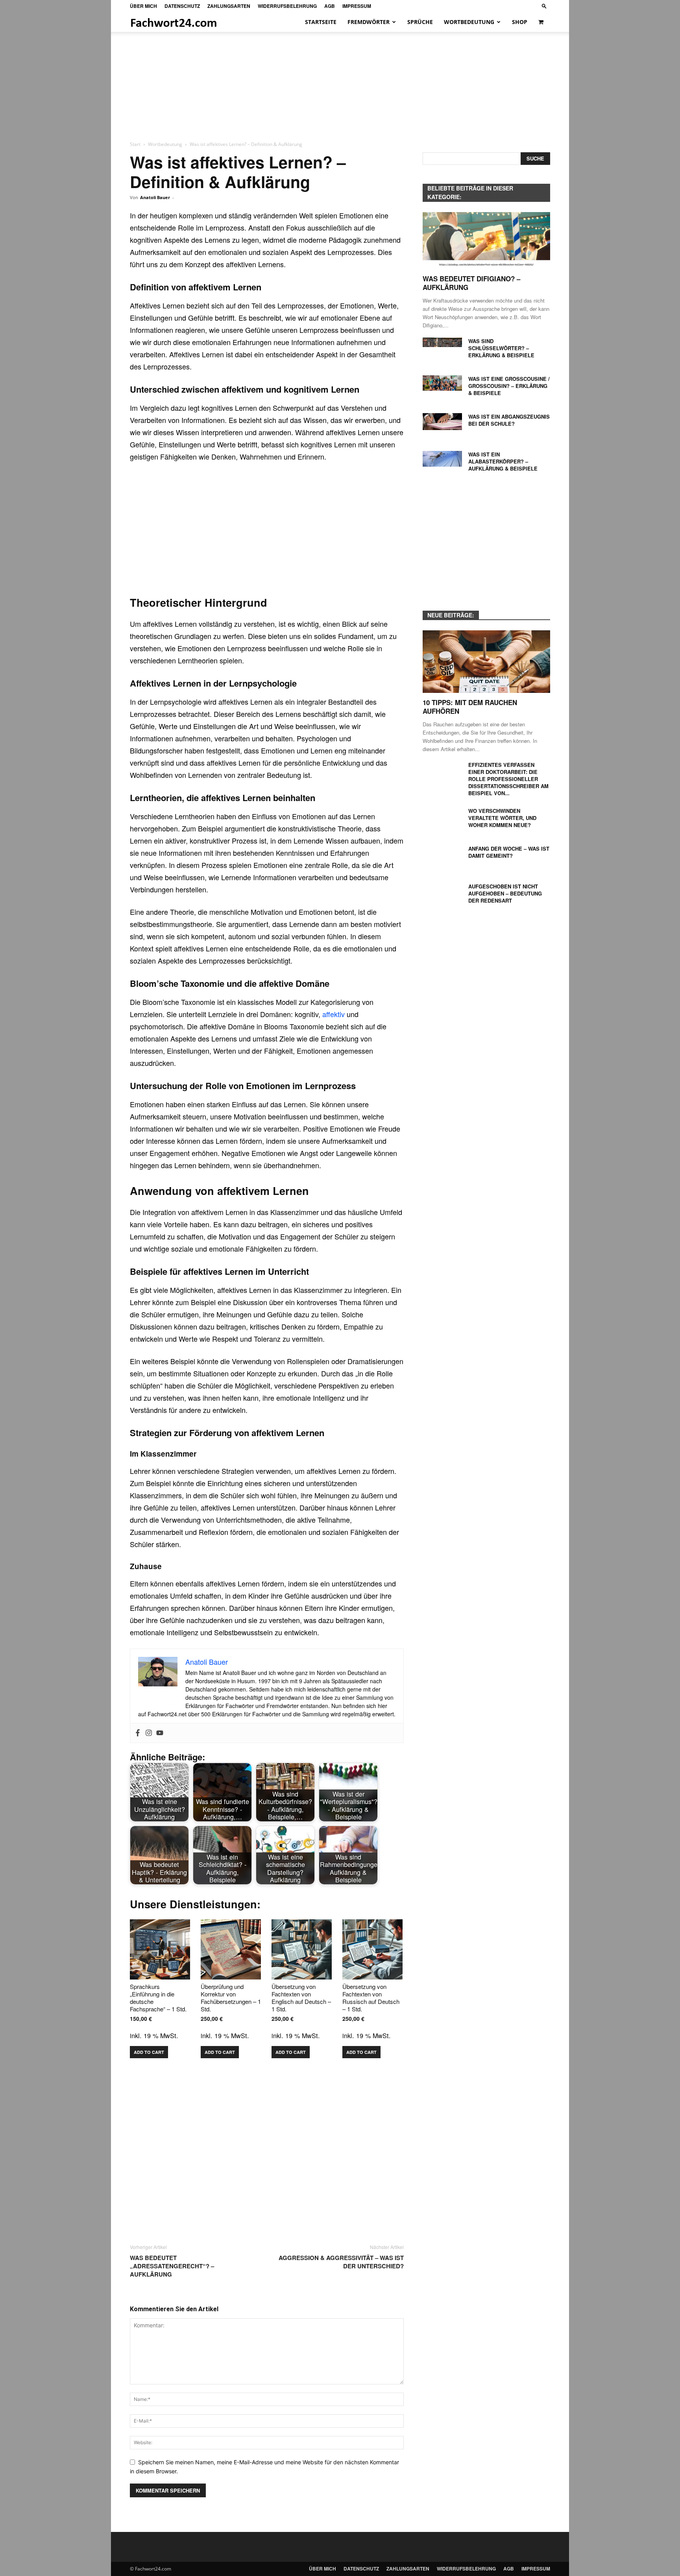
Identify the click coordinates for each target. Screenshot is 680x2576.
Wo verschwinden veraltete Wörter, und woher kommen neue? (502, 818)
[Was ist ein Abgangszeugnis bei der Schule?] (442, 422)
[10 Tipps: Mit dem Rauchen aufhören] (486, 662)
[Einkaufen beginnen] (542, 22)
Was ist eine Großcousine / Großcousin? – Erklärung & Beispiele (509, 386)
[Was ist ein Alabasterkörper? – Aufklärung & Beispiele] (442, 459)
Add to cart (149, 2052)
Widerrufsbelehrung (287, 6)
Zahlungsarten (229, 6)
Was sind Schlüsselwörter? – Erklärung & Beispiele (501, 348)
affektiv (334, 1014)
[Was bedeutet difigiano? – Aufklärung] (486, 241)
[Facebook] (138, 1733)
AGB (330, 6)
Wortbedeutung (469, 22)
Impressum (357, 6)
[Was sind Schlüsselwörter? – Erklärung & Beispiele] (442, 342)
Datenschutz (182, 6)
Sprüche (420, 22)
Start (135, 144)
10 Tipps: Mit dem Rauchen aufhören (470, 707)
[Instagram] (149, 1733)
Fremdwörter (369, 22)
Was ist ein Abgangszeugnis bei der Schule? (509, 420)
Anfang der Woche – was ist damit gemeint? (509, 852)
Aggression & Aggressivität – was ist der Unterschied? (341, 2262)
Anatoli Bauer (155, 197)
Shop (520, 22)
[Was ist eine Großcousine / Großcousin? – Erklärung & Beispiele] (442, 383)
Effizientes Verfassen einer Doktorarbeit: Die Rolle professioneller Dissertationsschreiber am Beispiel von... (508, 779)
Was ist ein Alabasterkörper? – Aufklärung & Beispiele (503, 461)
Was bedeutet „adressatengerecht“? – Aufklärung (172, 2266)
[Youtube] (160, 1733)
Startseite (321, 22)
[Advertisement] (340, 81)
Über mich (143, 6)
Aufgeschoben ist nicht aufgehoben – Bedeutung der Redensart (505, 893)
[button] (544, 6)
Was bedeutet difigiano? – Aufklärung (471, 283)
